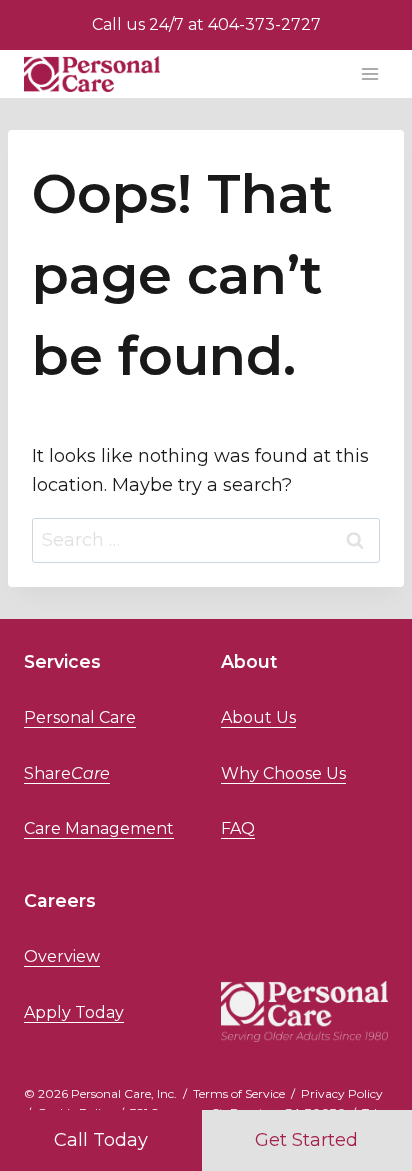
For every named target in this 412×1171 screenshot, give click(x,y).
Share (67, 773)
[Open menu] (369, 73)
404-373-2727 (264, 24)
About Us (258, 717)
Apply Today (74, 1012)
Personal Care (80, 717)
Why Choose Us (283, 773)
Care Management (99, 828)
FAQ (238, 828)
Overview (62, 956)
